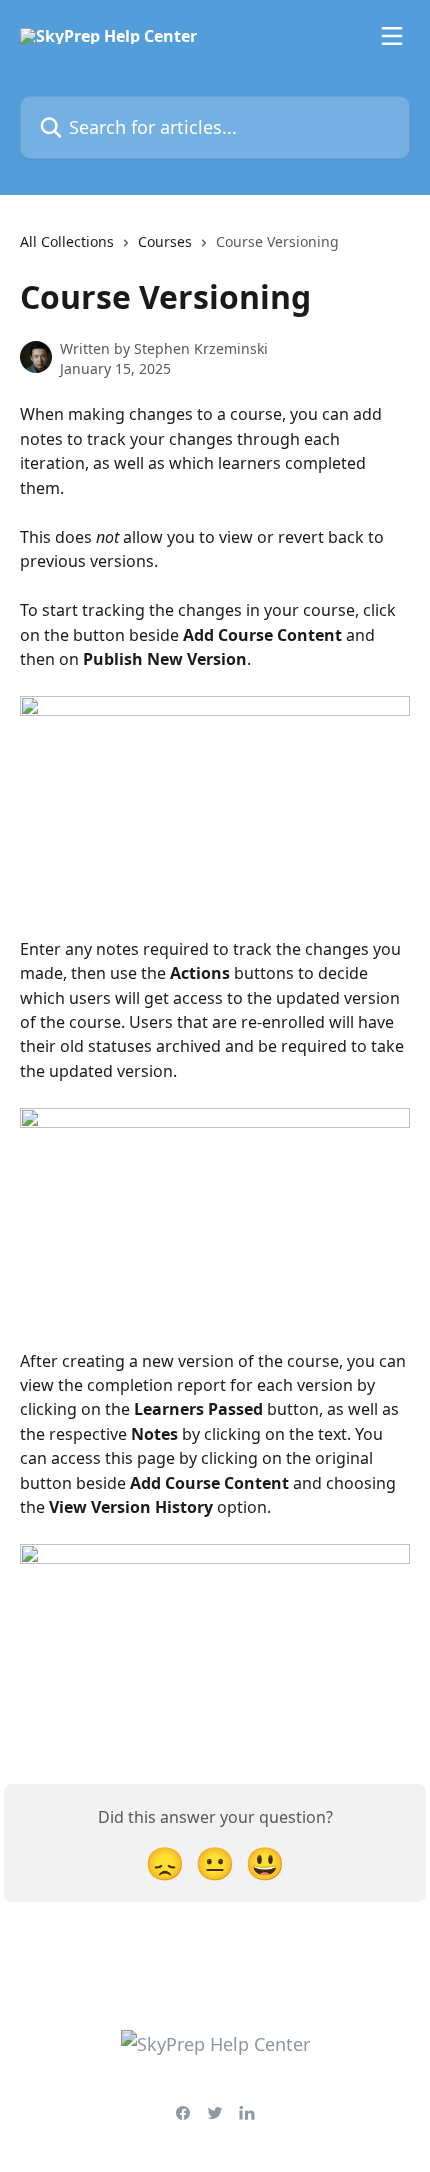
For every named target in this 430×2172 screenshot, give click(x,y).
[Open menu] (392, 36)
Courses (165, 241)
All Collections (67, 241)
